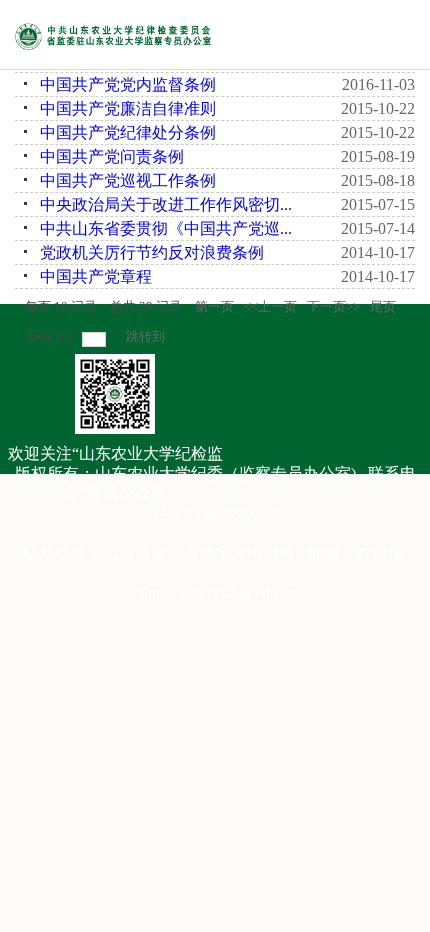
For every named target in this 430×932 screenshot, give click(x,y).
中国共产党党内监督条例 (128, 84)
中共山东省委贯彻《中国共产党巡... (166, 228)
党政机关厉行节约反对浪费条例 (152, 252)
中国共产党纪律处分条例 (128, 132)
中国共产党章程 (96, 276)
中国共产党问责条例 (112, 156)
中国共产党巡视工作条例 (128, 180)
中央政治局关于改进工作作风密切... (166, 204)
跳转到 (147, 336)
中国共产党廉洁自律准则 (128, 108)
